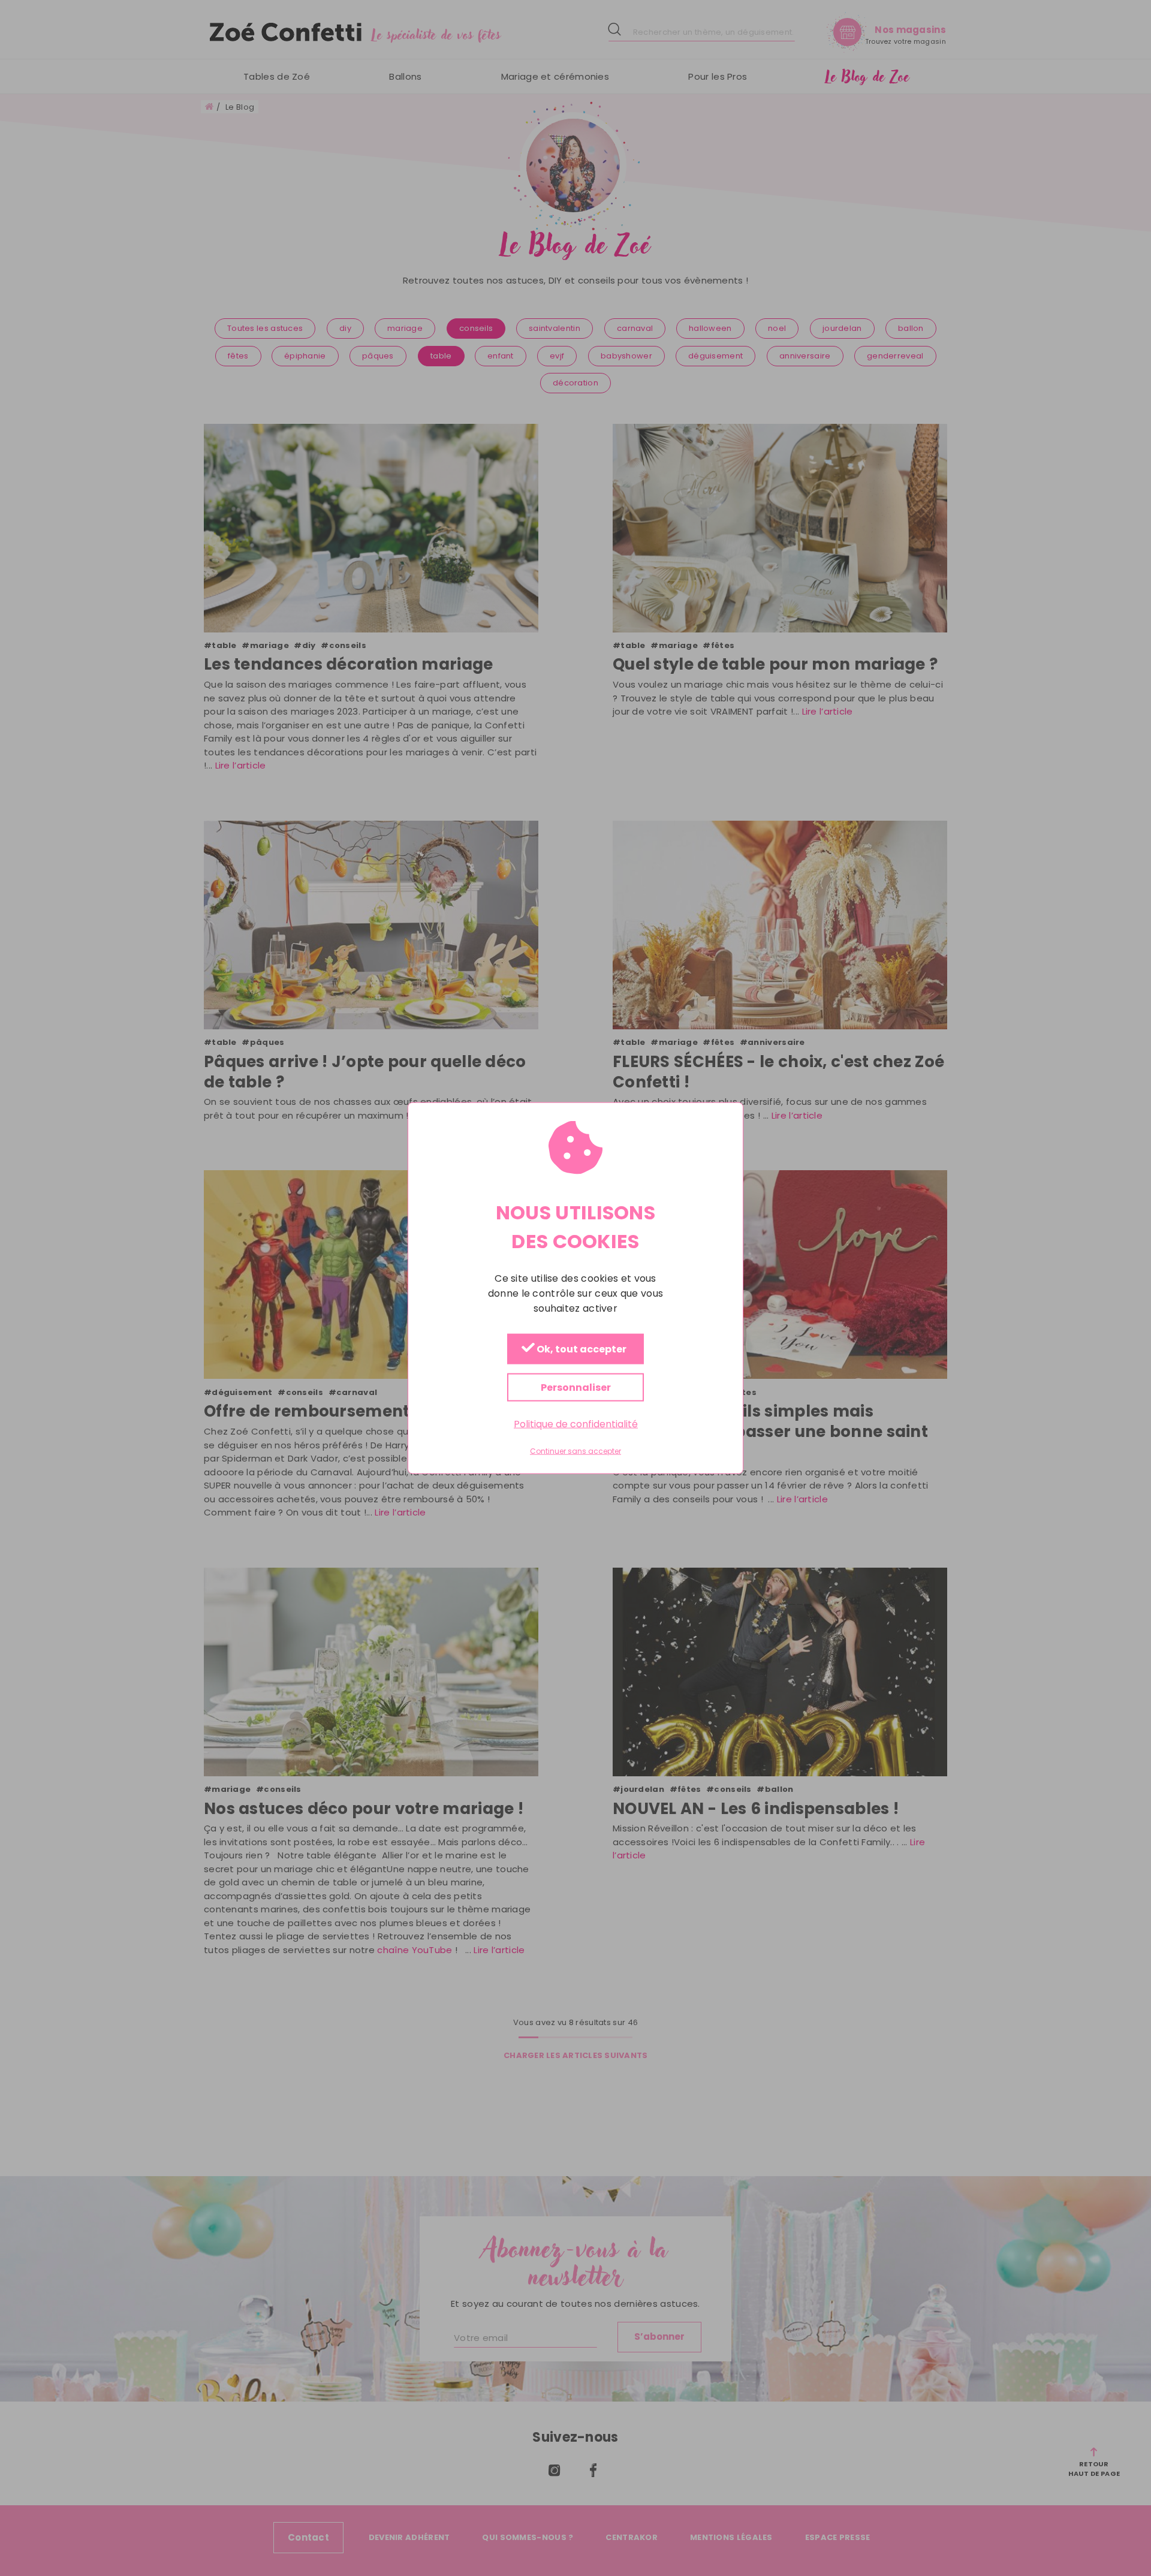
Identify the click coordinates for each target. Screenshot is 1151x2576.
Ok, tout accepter (581, 1350)
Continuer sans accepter (575, 1451)
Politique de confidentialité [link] (576, 1424)
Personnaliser (576, 1388)
